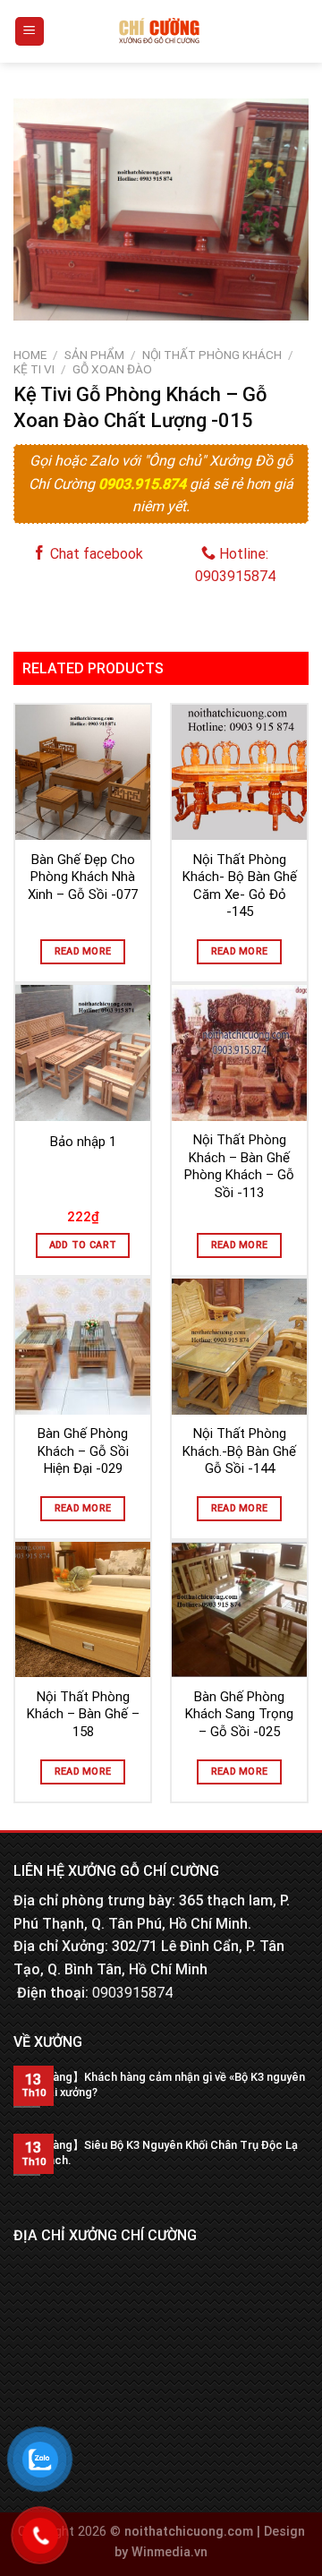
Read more (83, 951)
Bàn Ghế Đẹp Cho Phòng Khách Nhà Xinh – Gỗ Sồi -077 (83, 877)
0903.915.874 (144, 484)
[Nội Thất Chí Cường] (160, 31)
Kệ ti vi (34, 369)
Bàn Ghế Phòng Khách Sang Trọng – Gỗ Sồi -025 (239, 1714)
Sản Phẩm (94, 355)
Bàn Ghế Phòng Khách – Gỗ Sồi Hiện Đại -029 (83, 1451)
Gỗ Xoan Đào (112, 369)
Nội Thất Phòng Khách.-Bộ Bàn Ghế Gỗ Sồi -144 (239, 1451)
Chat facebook (95, 554)
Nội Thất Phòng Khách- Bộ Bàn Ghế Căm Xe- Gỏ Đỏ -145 (240, 886)
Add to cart (83, 1245)
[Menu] (30, 32)
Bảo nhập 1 (83, 1142)
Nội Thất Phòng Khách (212, 355)
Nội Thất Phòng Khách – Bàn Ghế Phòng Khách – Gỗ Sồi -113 (239, 1166)
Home (30, 355)
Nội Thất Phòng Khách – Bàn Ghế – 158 (83, 1714)
